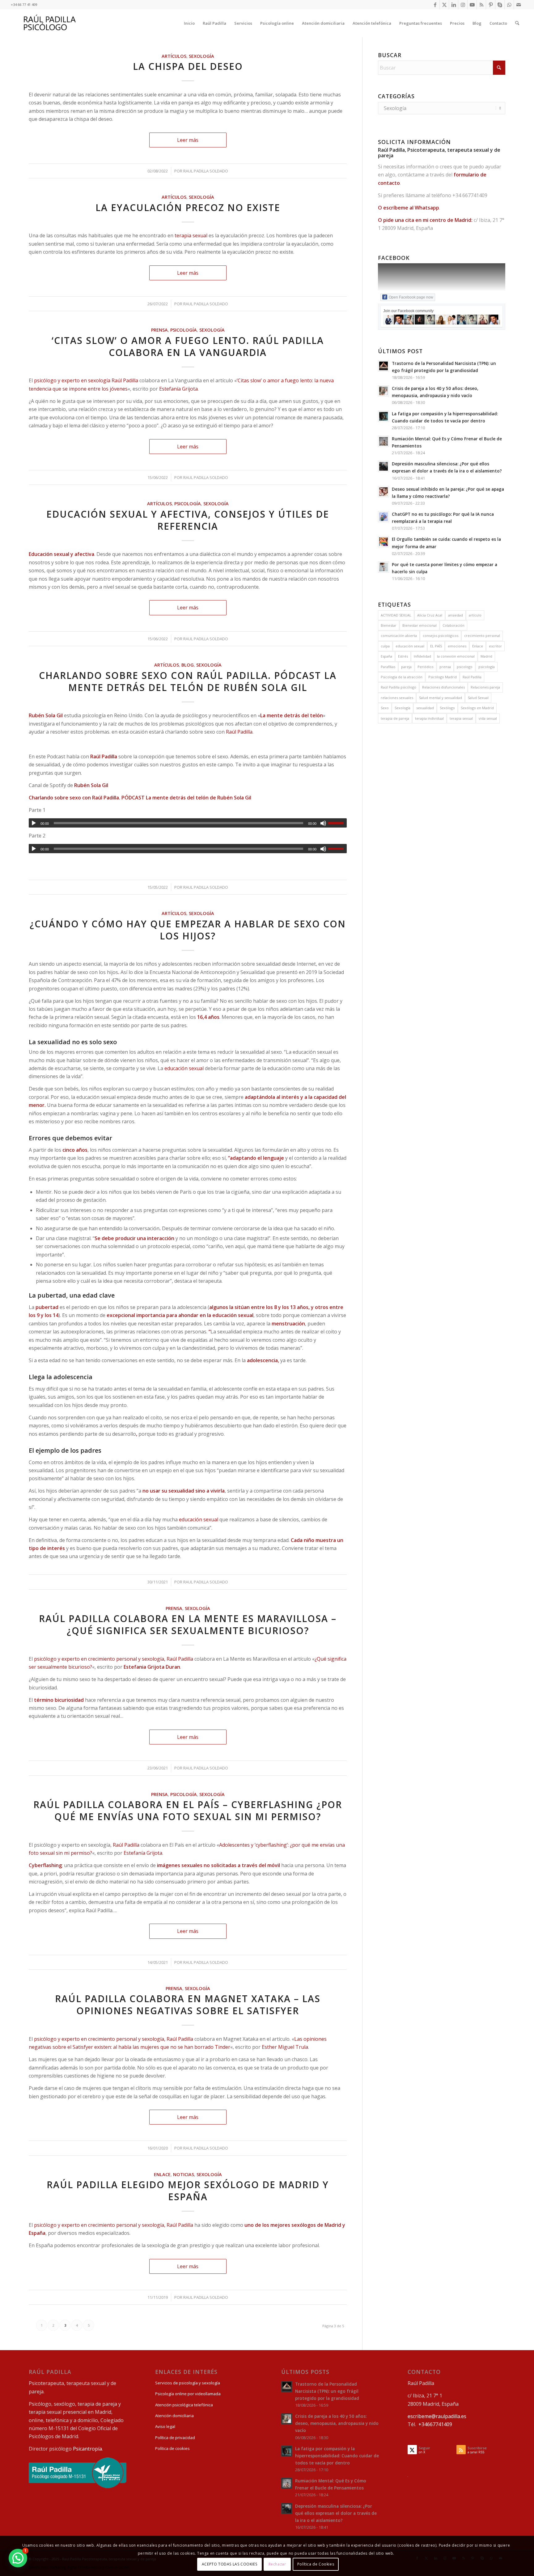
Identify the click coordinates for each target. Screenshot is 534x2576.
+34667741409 (435, 2424)
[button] (18, 2558)
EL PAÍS (436, 646)
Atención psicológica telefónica (184, 2405)
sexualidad (425, 708)
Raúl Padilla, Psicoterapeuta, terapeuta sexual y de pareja (439, 153)
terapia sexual (191, 235)
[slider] (337, 823)
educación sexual (184, 1068)
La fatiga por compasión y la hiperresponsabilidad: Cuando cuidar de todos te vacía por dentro (337, 2456)
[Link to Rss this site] (481, 5)
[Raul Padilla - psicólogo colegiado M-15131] (78, 2487)
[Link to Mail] (519, 5)
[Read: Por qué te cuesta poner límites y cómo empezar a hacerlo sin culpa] (384, 567)
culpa (385, 646)
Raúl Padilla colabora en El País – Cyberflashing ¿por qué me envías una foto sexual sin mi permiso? (188, 1811)
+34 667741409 (470, 195)
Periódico (426, 667)
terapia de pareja (395, 718)
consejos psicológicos (441, 636)
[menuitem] (189, 23)
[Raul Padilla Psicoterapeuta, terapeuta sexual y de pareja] (50, 23)
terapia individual (429, 718)
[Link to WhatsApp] (509, 5)
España (386, 656)
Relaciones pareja (485, 687)
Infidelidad (422, 656)
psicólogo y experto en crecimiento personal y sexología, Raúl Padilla (114, 1659)
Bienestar (389, 625)
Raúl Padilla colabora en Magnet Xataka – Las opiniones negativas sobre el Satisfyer (188, 2005)
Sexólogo (447, 708)
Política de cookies (172, 2448)
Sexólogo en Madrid (477, 708)
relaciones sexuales (397, 698)
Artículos (174, 56)
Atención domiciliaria (174, 2416)
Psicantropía (87, 2449)
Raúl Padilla (239, 732)
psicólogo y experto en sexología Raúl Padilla (86, 380)
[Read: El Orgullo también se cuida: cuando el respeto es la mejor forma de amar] (384, 542)
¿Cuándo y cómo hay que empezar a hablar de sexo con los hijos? (188, 930)
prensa (445, 667)
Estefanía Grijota (178, 389)
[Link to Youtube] (472, 5)
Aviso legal (165, 2426)
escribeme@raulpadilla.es (437, 2416)
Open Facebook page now (411, 297)
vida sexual (488, 718)
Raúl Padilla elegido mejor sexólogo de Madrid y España (188, 2191)
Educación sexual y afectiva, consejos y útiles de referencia (188, 520)
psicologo (465, 667)
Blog (188, 665)
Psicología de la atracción (402, 677)
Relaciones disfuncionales (443, 687)
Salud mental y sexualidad (441, 698)
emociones (457, 646)
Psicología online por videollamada (188, 2394)
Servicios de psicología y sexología (188, 2383)
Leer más (188, 140)
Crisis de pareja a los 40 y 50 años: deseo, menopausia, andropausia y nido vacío (337, 2423)
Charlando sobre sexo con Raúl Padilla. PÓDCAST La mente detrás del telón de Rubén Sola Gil (188, 681)
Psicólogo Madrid (443, 677)
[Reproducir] (34, 823)
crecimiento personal (482, 636)
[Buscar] (517, 23)
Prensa (159, 330)
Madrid (486, 656)
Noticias (184, 2174)
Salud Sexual (478, 698)
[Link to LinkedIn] (453, 5)
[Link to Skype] (500, 5)
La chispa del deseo (188, 66)
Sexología (201, 56)
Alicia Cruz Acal (430, 615)
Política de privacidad (175, 2438)
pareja (406, 667)
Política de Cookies (316, 2564)
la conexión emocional (456, 656)
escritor (495, 646)
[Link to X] (444, 5)
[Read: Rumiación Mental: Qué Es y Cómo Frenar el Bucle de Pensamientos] (384, 441)
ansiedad (456, 615)
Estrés (403, 656)
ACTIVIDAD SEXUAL (396, 615)
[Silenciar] (323, 823)
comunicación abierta (399, 636)
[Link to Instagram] (463, 5)
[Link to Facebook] (435, 5)
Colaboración (453, 625)
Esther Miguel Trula (285, 2047)
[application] (188, 823)
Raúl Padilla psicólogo (398, 687)
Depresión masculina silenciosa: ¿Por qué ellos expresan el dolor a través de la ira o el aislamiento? (336, 2513)
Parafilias (388, 667)
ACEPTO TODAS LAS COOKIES (229, 2564)
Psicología (184, 330)
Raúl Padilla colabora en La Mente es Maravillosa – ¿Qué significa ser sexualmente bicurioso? (188, 1625)
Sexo (385, 708)
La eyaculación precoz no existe (188, 208)
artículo (475, 615)
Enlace (162, 2174)
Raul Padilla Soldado (206, 171)
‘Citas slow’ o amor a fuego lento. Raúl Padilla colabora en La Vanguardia (188, 346)
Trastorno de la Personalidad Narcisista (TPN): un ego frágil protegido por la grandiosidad (327, 2391)
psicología (487, 667)
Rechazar (277, 2564)
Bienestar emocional (420, 625)
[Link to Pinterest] (491, 5)
